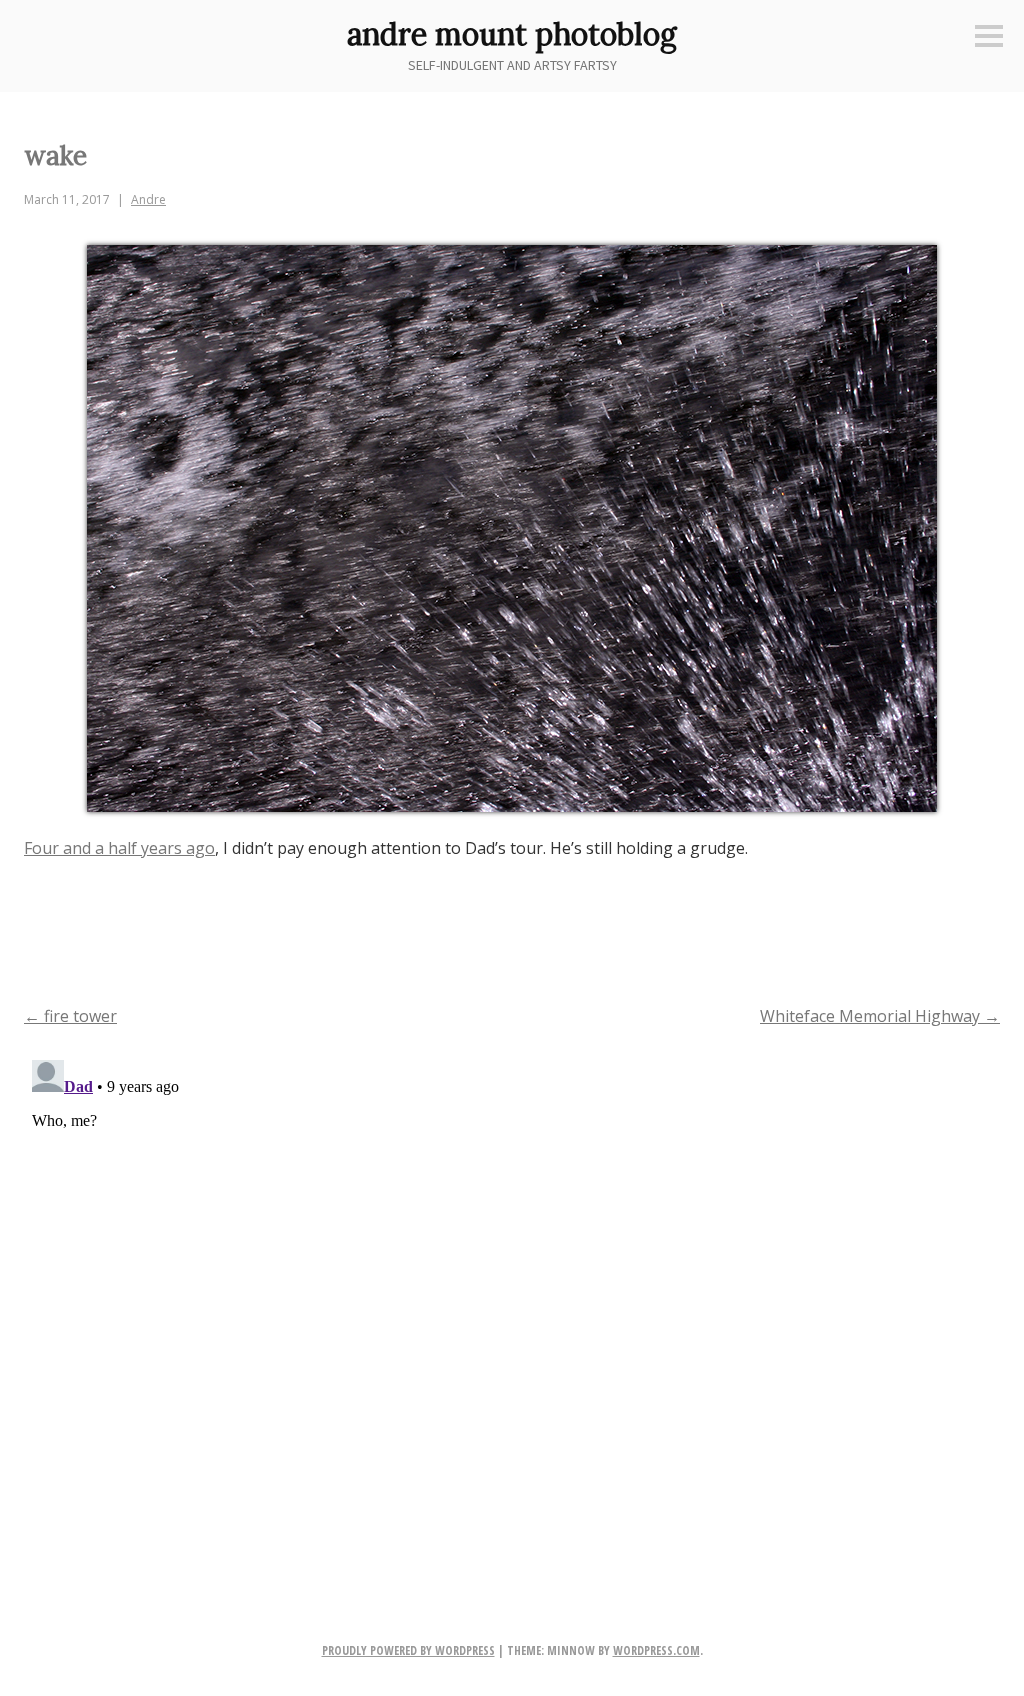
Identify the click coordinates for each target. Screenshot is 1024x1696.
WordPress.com (656, 1650)
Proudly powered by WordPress (408, 1650)
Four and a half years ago (119, 848)
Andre (148, 199)
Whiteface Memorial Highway (880, 1016)
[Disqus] (512, 1302)
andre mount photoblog (512, 34)
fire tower (70, 1016)
